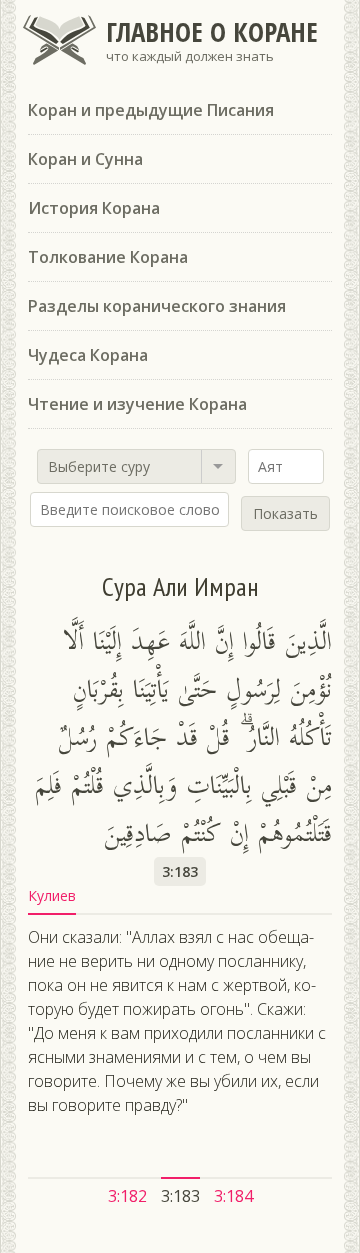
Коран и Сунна (85, 159)
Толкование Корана (108, 257)
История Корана (94, 208)
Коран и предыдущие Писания (151, 110)
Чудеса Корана (88, 355)
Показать (285, 513)
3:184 (233, 1196)
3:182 (127, 1196)
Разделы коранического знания (157, 306)
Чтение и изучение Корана (137, 404)
